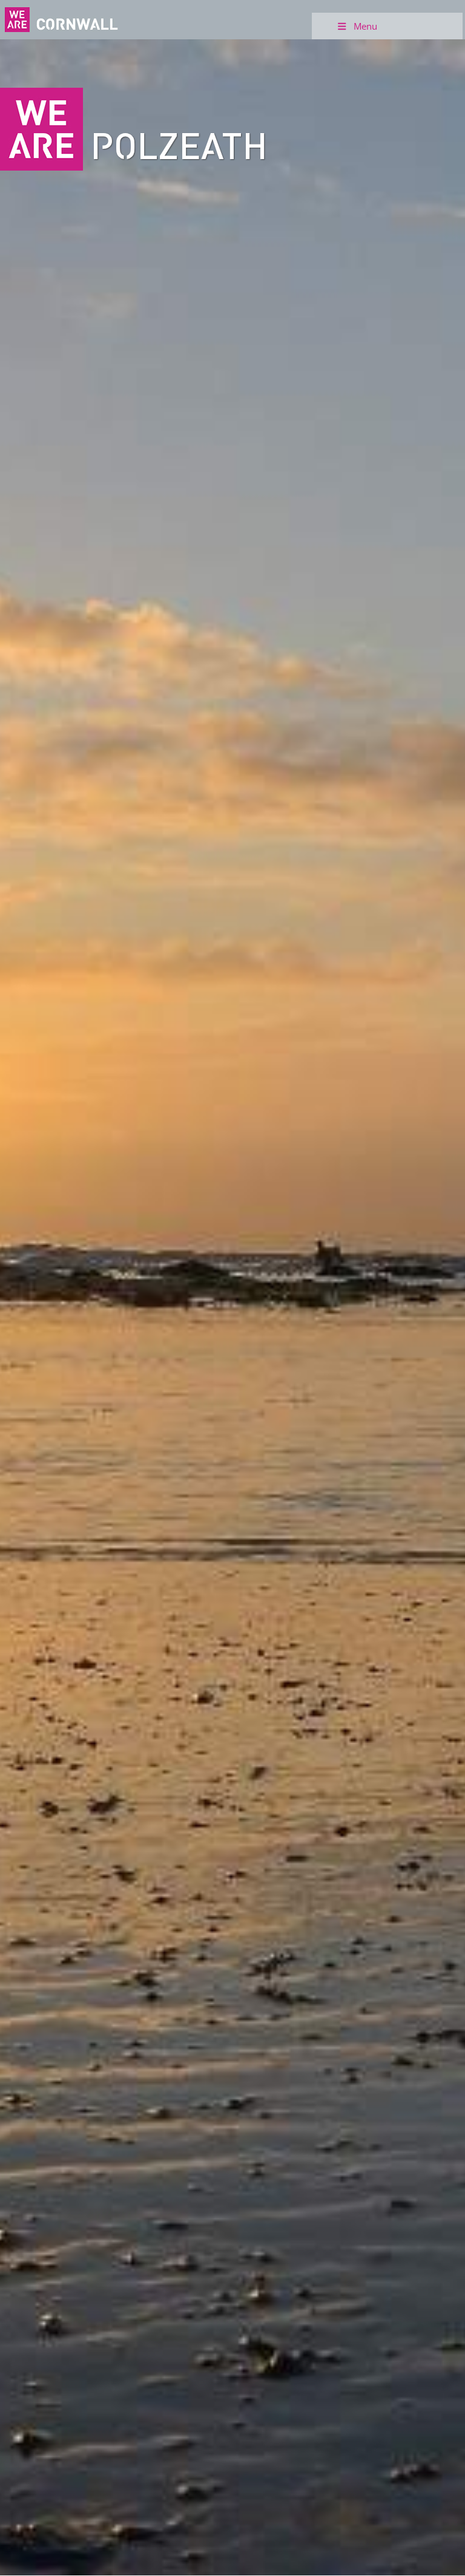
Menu (365, 26)
